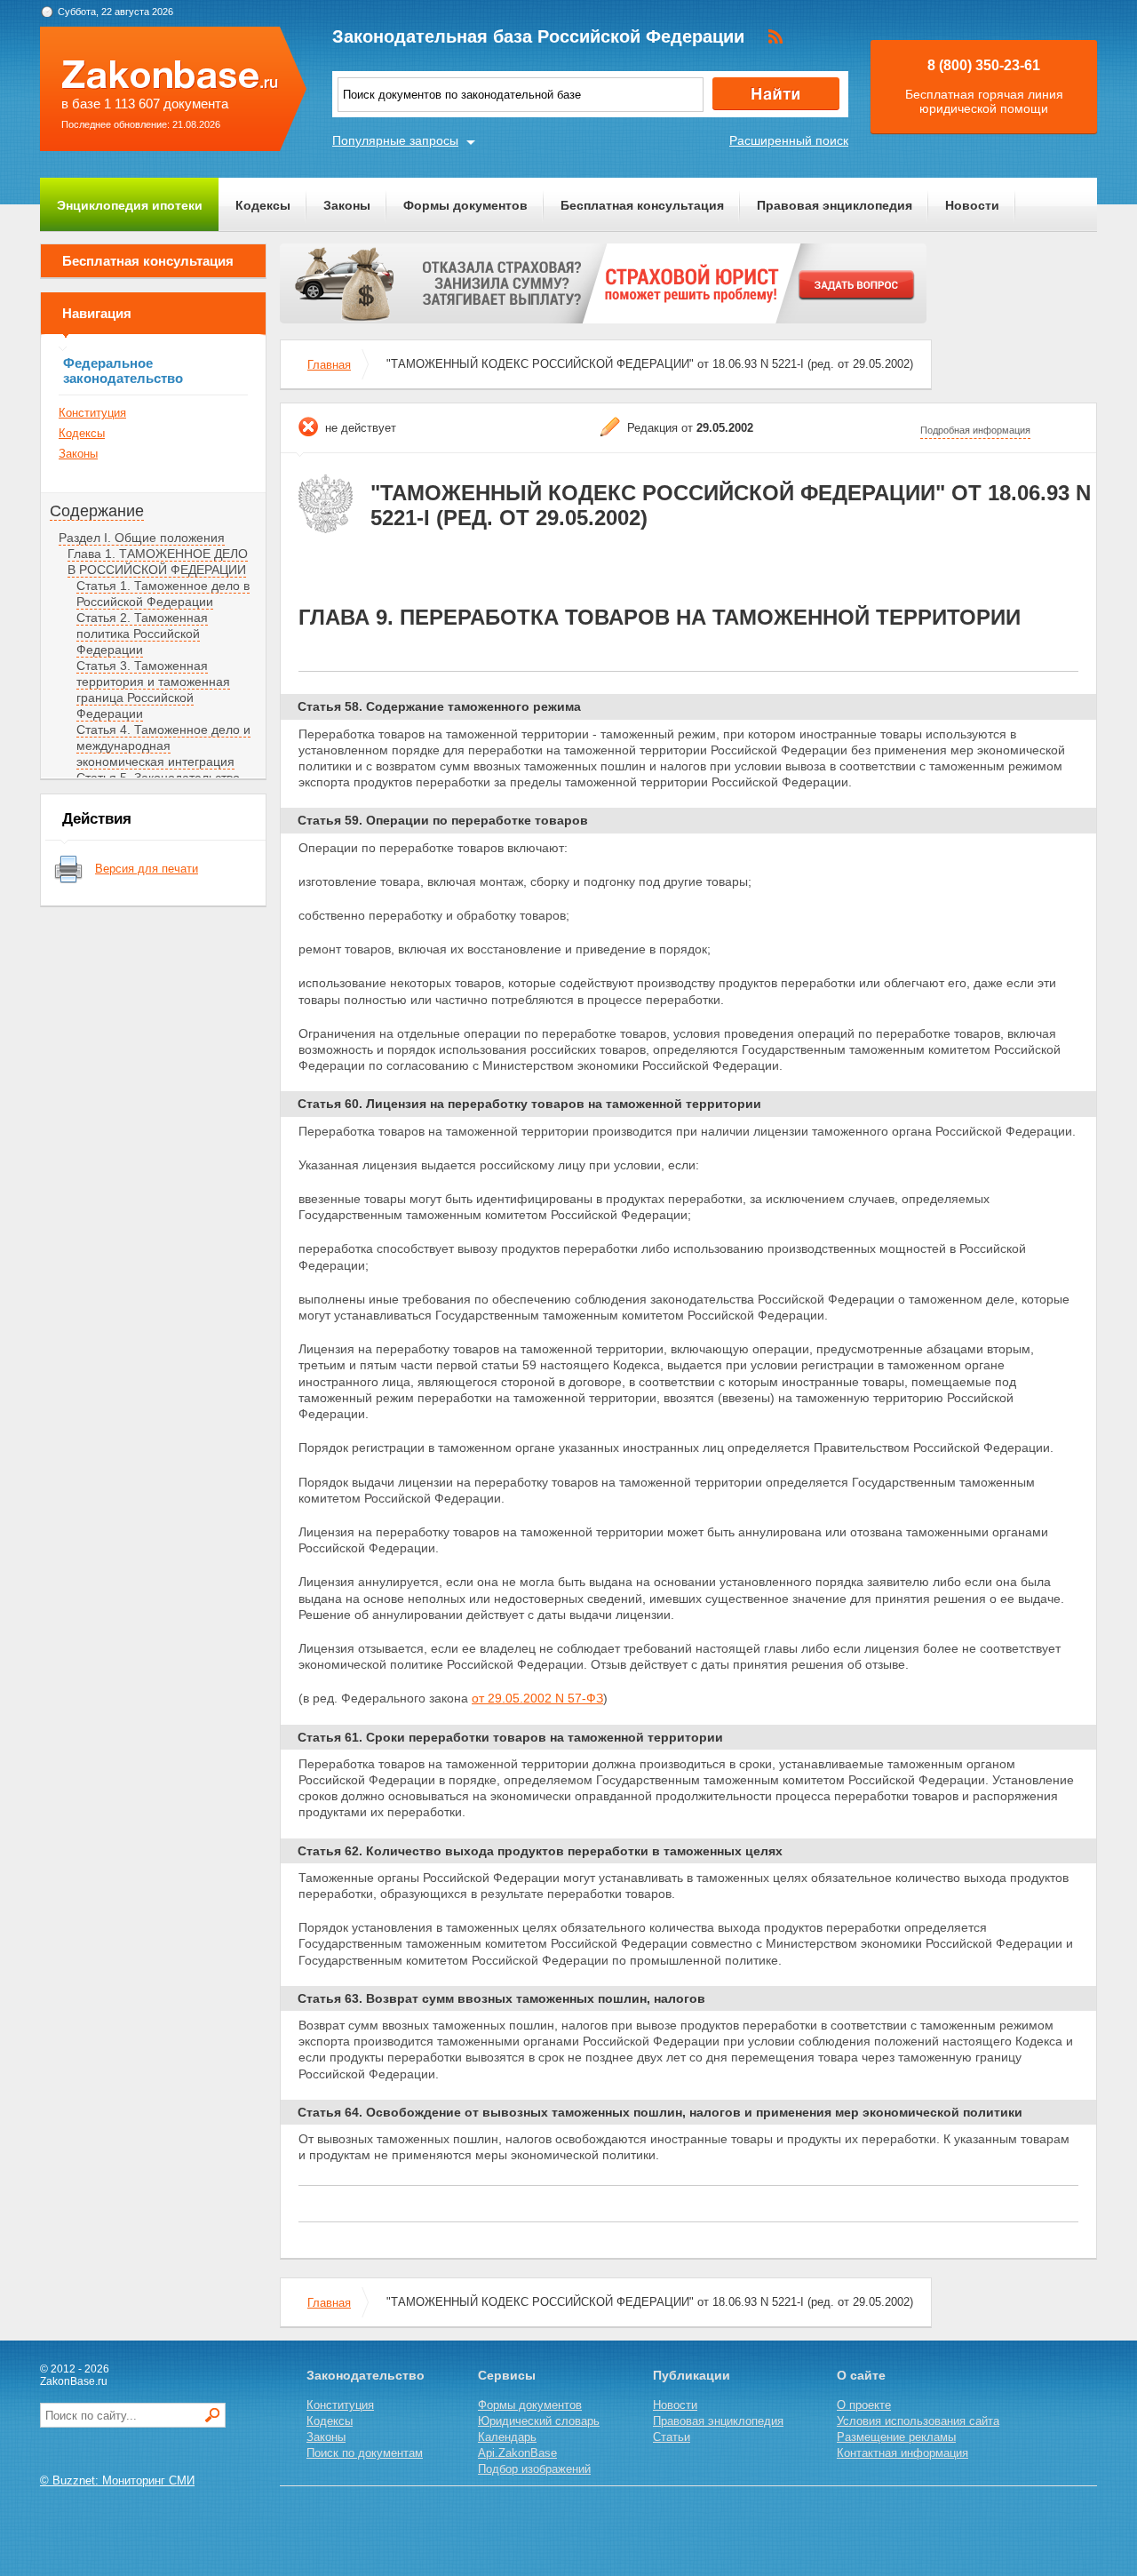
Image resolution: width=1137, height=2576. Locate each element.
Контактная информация (902, 2453)
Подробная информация (975, 430)
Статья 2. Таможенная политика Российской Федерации (142, 634)
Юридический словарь (539, 2421)
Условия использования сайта (918, 2421)
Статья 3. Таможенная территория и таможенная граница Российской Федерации (153, 690)
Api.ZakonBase (517, 2453)
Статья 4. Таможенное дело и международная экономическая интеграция (163, 746)
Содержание (97, 511)
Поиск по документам (365, 2453)
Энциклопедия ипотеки (130, 205)
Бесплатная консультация (642, 205)
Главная (329, 365)
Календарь (507, 2437)
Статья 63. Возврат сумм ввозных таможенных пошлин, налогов (501, 1998)
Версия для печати (147, 869)
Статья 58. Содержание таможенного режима (439, 706)
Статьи (672, 2437)
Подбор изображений (534, 2469)
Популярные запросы (395, 140)
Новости (972, 205)
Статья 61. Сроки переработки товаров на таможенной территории (510, 1737)
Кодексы (263, 205)
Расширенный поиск (789, 140)
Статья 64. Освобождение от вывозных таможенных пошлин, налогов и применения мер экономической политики (660, 2112)
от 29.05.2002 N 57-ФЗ (537, 1698)
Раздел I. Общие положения (142, 538)
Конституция (92, 413)
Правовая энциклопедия (835, 205)
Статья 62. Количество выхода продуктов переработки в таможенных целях (540, 1851)
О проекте (864, 2405)
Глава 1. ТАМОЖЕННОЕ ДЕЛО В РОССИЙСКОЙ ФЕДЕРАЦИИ (158, 562)
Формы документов (465, 205)
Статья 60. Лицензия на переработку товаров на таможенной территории (529, 1104)
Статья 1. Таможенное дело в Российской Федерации (163, 594)
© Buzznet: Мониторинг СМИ (117, 2480)
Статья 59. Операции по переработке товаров (443, 820)
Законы (347, 205)
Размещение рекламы (896, 2437)
